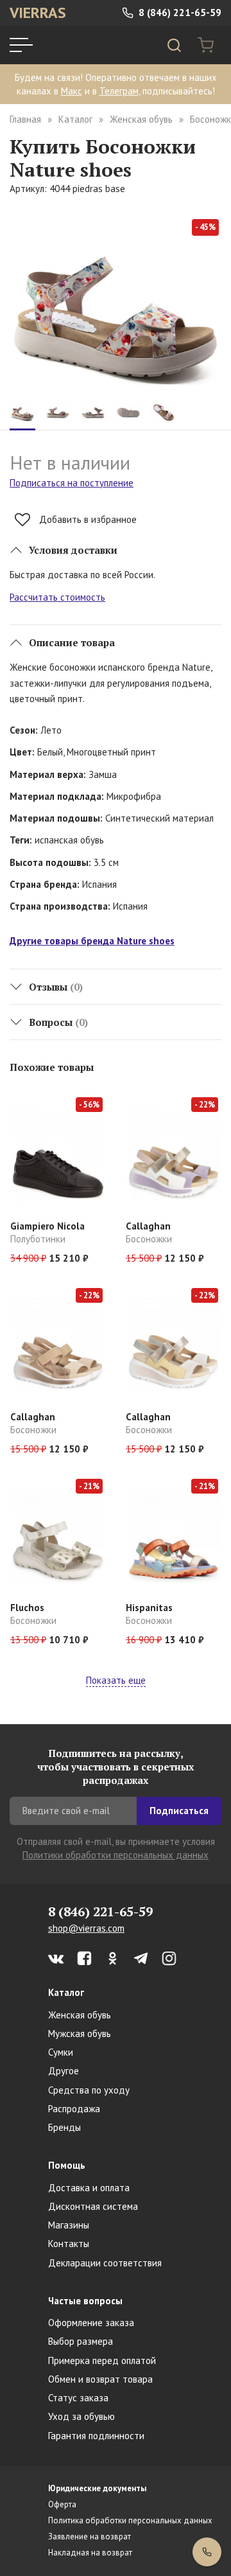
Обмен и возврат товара (100, 2379)
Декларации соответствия (105, 2263)
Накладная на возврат (90, 2553)
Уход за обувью (81, 2416)
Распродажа (74, 2109)
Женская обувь (141, 119)
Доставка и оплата (89, 2188)
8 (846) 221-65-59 (179, 13)
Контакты (69, 2244)
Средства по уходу (89, 2090)
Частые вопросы (85, 2301)
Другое (64, 2071)
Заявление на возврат (90, 2536)
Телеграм (119, 91)
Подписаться (179, 1811)
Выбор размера (81, 2341)
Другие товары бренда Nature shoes (92, 941)
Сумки (61, 2052)
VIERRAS (38, 13)
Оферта (62, 2504)
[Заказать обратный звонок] (207, 2552)
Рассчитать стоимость (57, 597)
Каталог (75, 119)
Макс (72, 91)
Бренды (64, 2127)
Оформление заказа (91, 2323)
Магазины (69, 2225)
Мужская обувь (80, 2033)
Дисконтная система (93, 2206)
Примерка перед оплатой (102, 2360)
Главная (25, 119)
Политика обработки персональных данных (130, 2520)
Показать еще (116, 1680)
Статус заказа (78, 2398)
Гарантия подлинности (96, 2436)
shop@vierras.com (86, 1928)
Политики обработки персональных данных (116, 1855)
